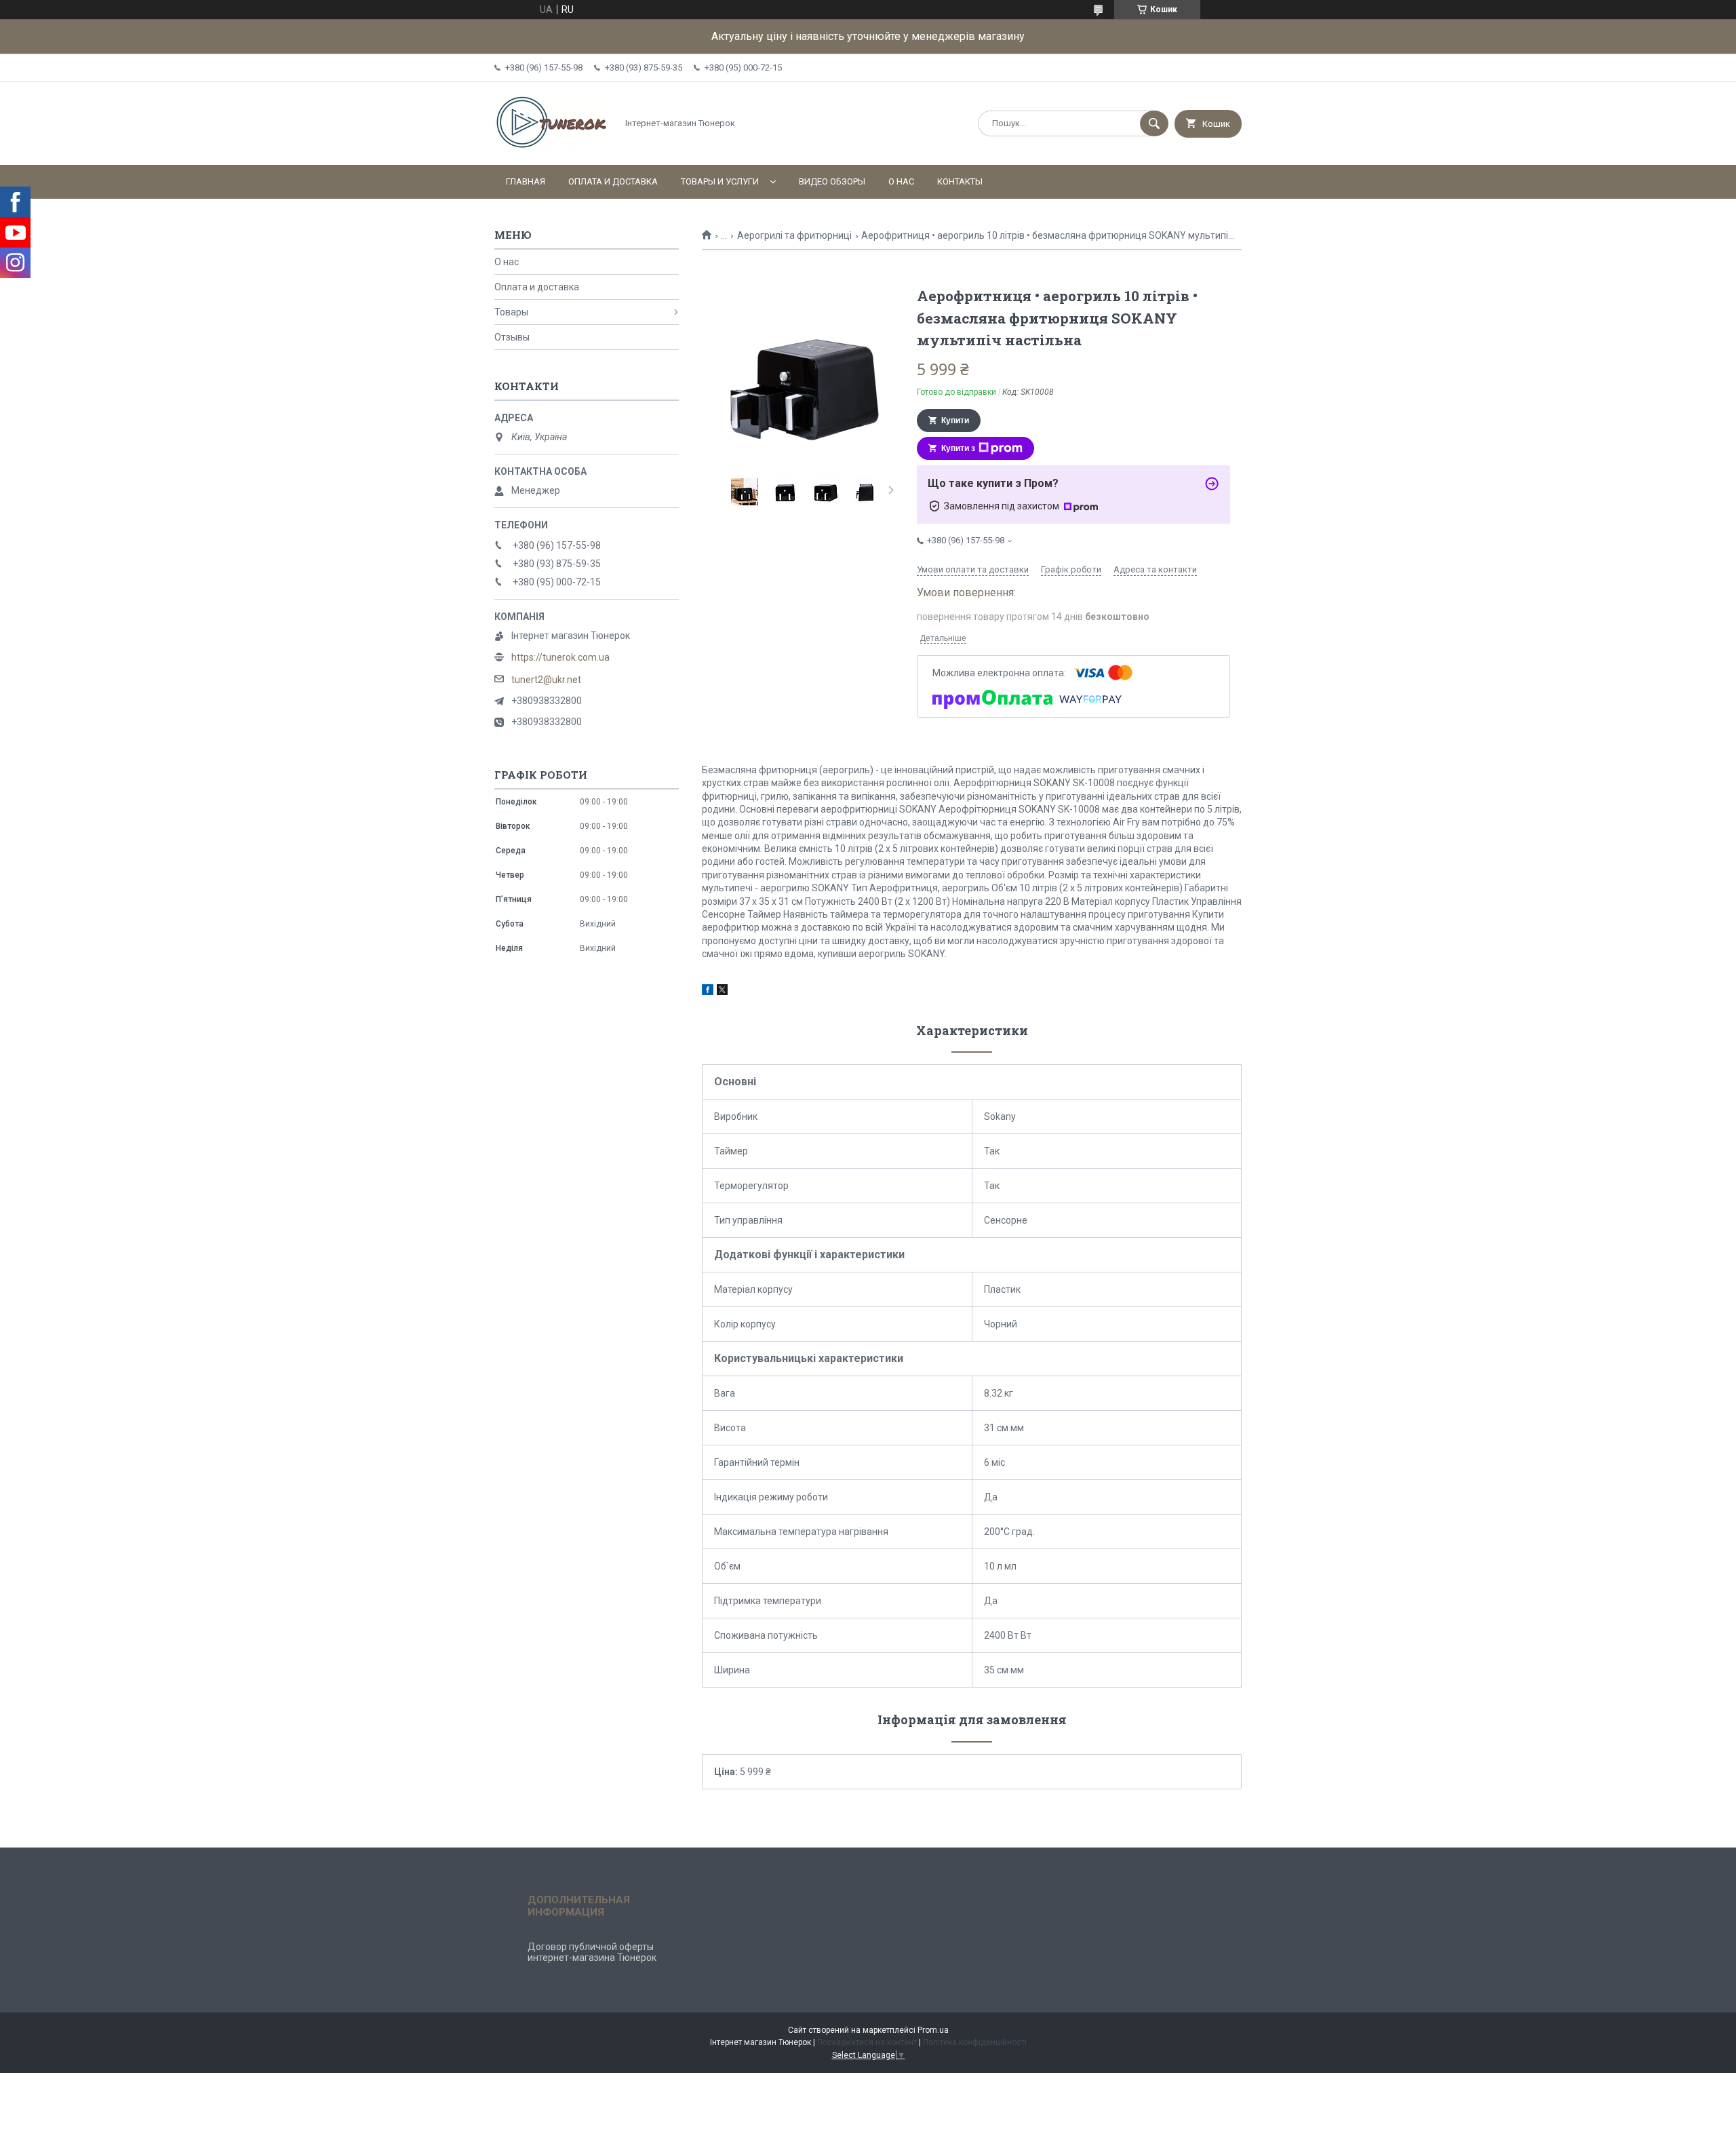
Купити (955, 421)
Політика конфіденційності (975, 2042)
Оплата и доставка (613, 181)
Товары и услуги (720, 181)
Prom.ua (933, 2030)
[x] (722, 992)
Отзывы (512, 337)
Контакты (960, 181)
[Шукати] (1154, 123)
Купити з (958, 448)
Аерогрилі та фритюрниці (794, 235)
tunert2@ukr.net (546, 680)
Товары (511, 312)
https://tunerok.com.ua (560, 657)
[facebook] (708, 992)
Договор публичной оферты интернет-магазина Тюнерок (592, 1952)
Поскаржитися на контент (867, 2042)
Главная (526, 181)
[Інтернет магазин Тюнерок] (552, 148)
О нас (901, 181)
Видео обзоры (832, 181)
